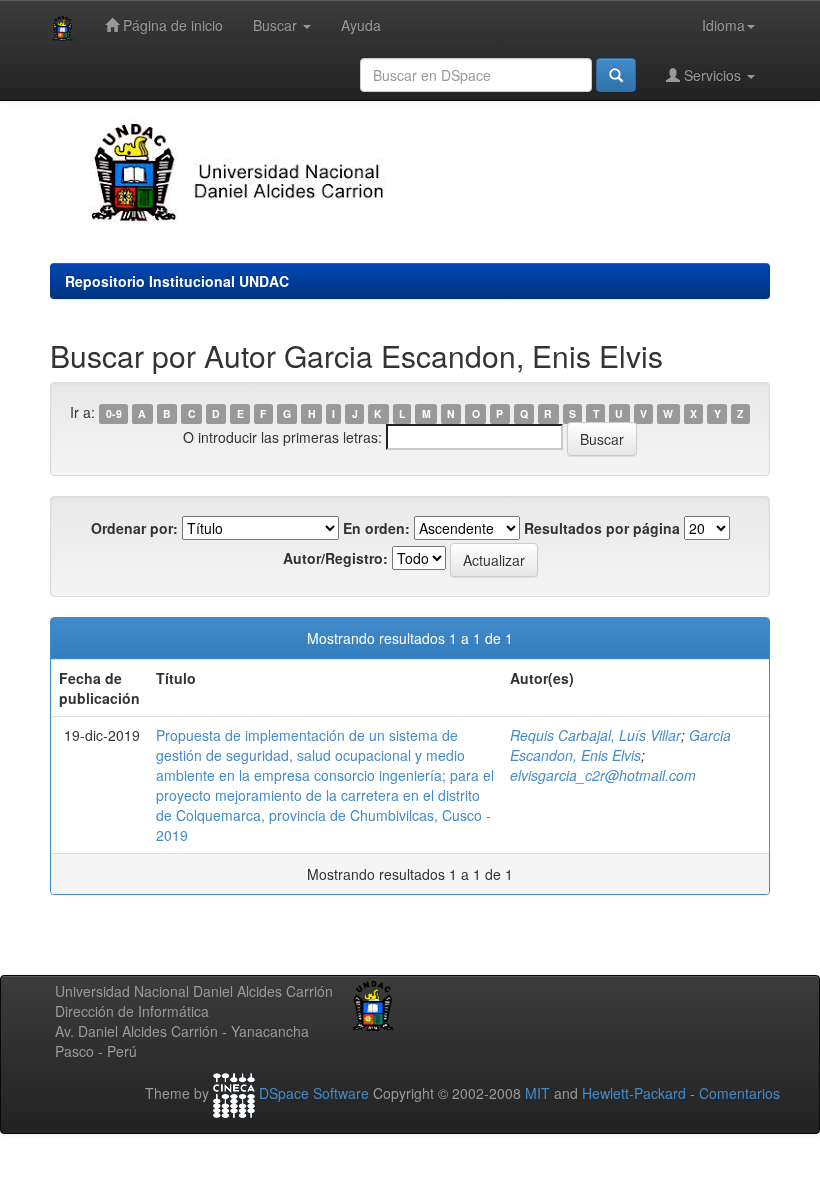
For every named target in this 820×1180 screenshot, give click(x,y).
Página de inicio (171, 25)
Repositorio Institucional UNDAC (177, 281)
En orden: (376, 528)
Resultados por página (602, 528)
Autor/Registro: (335, 558)
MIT (537, 1093)
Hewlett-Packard (634, 1093)
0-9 (114, 413)
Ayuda (361, 25)
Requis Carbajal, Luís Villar (595, 735)
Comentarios (739, 1093)
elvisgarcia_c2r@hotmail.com (603, 775)
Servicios (712, 75)
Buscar (277, 25)
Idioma (723, 25)
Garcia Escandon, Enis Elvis (620, 745)
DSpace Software (314, 1093)
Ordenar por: (134, 528)
